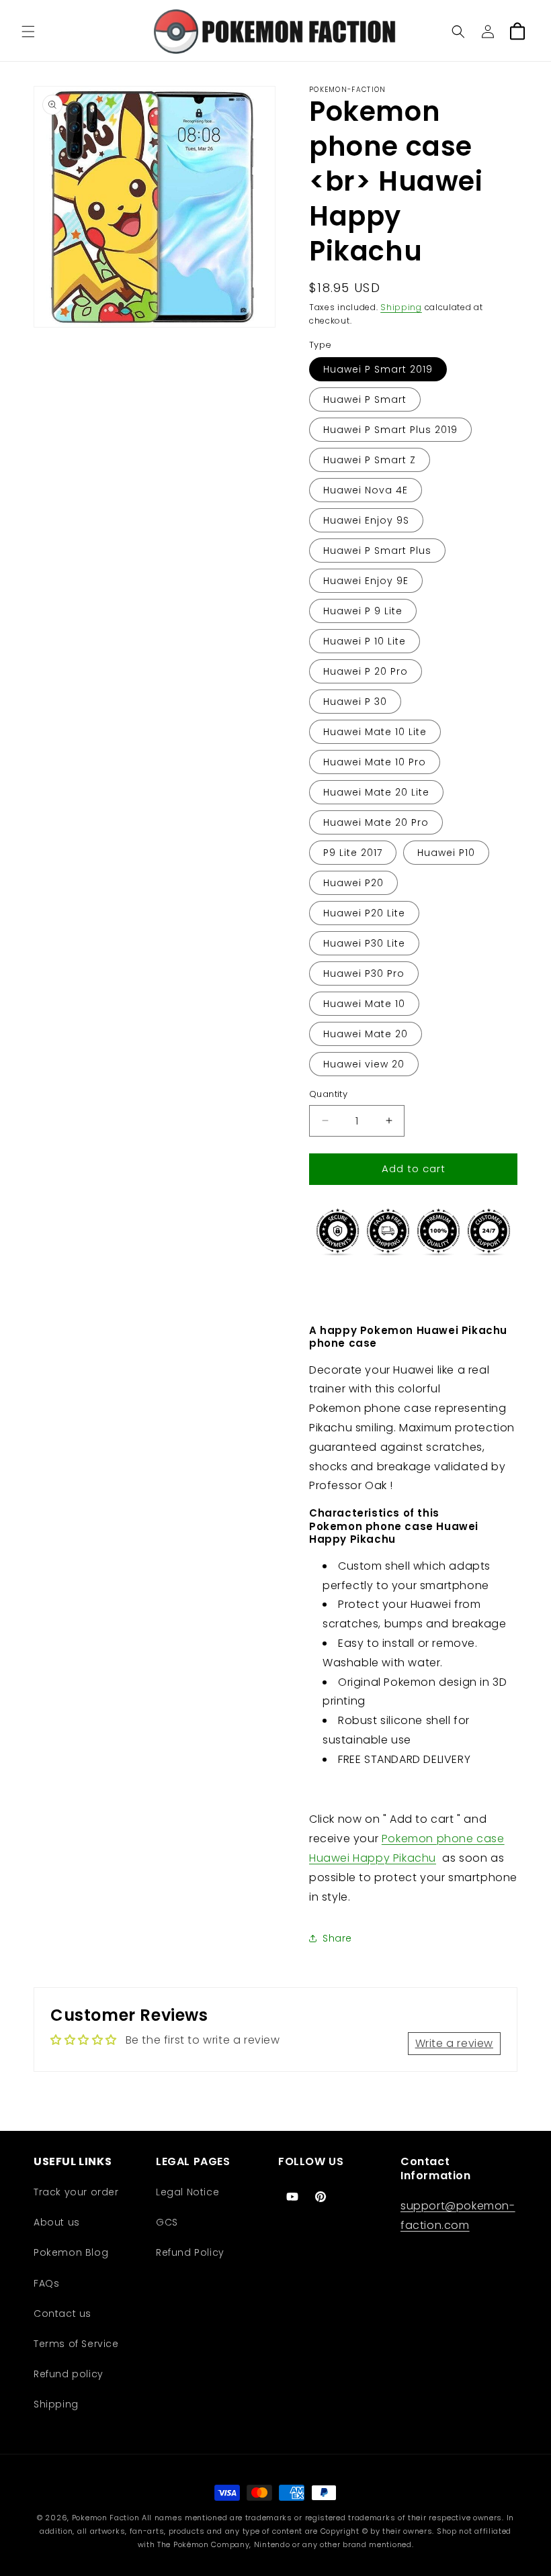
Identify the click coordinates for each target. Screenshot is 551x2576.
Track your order (76, 2192)
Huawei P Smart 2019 (378, 369)
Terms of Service (76, 2344)
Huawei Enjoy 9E (366, 581)
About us (57, 2222)
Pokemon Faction (106, 2518)
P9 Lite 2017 (353, 853)
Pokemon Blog (71, 2252)
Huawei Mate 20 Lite (376, 792)
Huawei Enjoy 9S (366, 520)
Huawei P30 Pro (364, 973)
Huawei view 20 (364, 1064)
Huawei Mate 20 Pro (376, 822)
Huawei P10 (446, 853)
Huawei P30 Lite (364, 943)
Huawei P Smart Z (370, 460)
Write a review (454, 2043)
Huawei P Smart (365, 399)
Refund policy (69, 2374)
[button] (28, 32)
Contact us (62, 2313)
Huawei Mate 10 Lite (375, 732)
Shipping (401, 307)
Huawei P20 (353, 883)
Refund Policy (190, 2252)
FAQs (46, 2283)
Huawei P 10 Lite (365, 641)
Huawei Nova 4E (366, 490)
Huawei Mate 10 (364, 1004)
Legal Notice (187, 2192)
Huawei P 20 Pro (366, 671)
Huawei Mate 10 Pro (375, 762)
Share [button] (337, 1938)
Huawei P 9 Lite (363, 611)
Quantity (328, 1094)
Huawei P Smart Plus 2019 (390, 430)
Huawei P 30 (355, 702)
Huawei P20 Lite (364, 913)
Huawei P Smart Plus (377, 551)
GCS (167, 2222)
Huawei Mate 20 (366, 1034)
